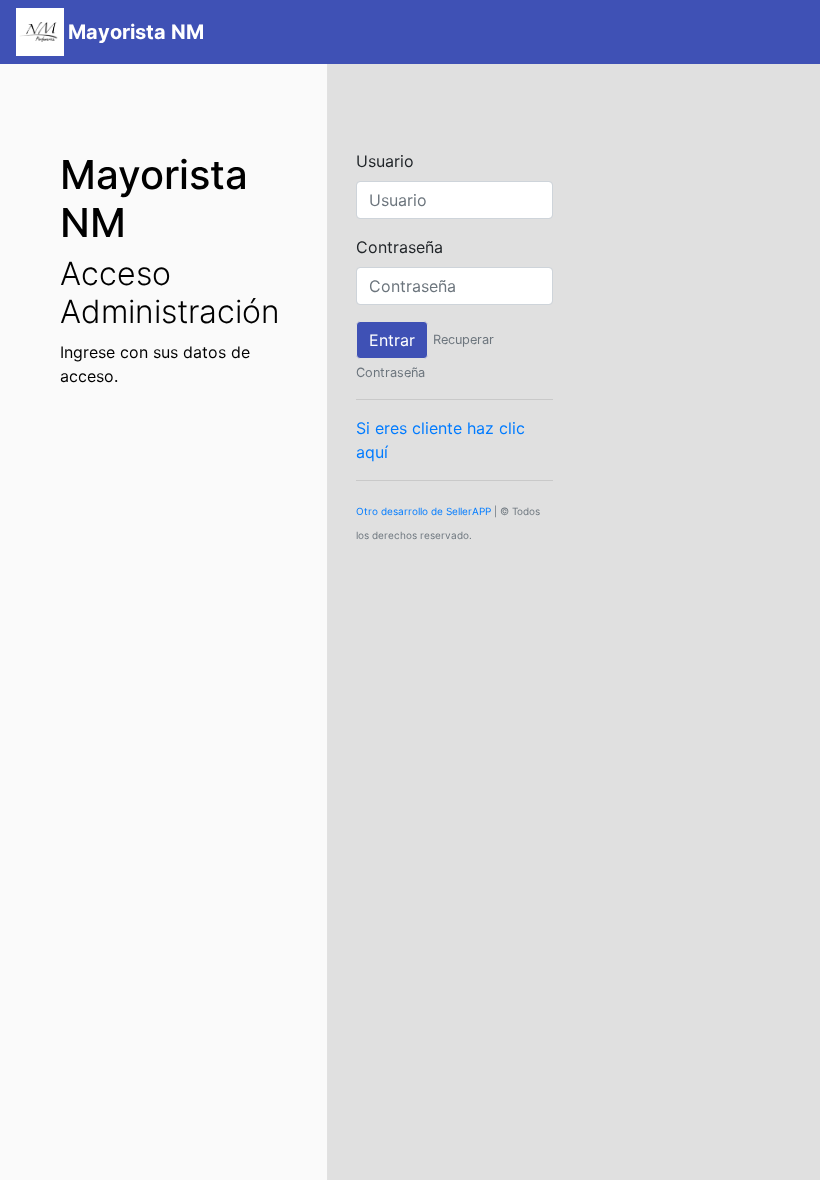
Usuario (385, 161)
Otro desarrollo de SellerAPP (423, 511)
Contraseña (399, 247)
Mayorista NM (136, 32)
